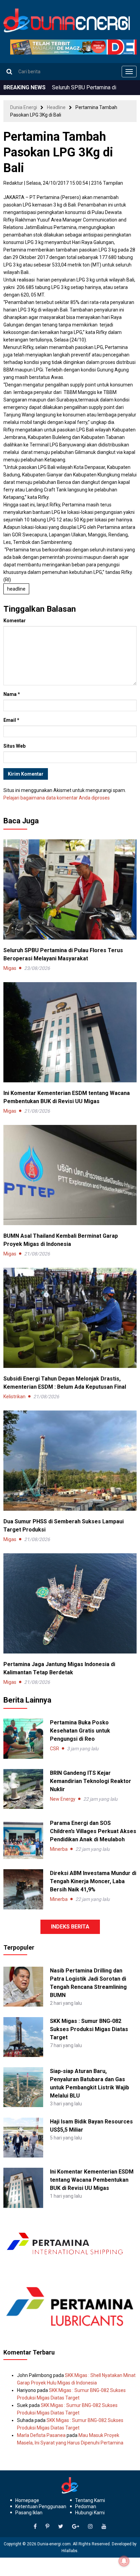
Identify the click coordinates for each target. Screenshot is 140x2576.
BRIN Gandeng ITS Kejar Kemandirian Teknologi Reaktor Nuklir (91, 1781)
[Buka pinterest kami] (47, 2527)
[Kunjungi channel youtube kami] (104, 2527)
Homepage (27, 2500)
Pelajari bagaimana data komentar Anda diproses (57, 798)
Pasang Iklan (29, 2513)
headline (16, 589)
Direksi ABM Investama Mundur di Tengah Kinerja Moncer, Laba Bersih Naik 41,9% (93, 1881)
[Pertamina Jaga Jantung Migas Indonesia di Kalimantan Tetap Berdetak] (70, 1603)
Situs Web (14, 746)
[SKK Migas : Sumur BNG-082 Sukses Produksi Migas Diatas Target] (23, 2037)
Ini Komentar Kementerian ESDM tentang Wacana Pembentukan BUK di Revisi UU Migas (92, 2180)
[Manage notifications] (124, 2561)
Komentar (15, 621)
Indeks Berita (70, 1927)
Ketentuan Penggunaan (41, 2506)
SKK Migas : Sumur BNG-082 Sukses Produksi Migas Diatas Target (89, 2029)
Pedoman (86, 2506)
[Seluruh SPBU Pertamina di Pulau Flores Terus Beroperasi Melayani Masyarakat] (70, 889)
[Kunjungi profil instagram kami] (90, 2527)
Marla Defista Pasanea (41, 2435)
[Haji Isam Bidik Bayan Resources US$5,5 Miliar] (23, 2137)
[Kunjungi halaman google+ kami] (76, 2527)
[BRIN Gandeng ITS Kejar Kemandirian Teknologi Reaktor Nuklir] (23, 1789)
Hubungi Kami (90, 2513)
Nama (12, 694)
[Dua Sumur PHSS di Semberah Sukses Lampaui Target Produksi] (70, 1460)
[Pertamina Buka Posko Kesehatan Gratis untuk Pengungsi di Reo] (23, 1739)
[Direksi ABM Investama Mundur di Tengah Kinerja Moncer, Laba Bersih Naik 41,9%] (23, 1889)
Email (11, 720)
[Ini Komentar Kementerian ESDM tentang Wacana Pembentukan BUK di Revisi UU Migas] (70, 1032)
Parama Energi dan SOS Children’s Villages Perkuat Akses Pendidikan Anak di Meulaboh (93, 1831)
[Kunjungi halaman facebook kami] (35, 2527)
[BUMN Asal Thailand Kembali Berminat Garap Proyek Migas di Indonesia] (70, 1175)
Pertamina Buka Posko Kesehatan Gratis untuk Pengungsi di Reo (80, 1731)
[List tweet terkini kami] (61, 2527)
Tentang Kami (90, 2500)
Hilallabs (69, 2551)
